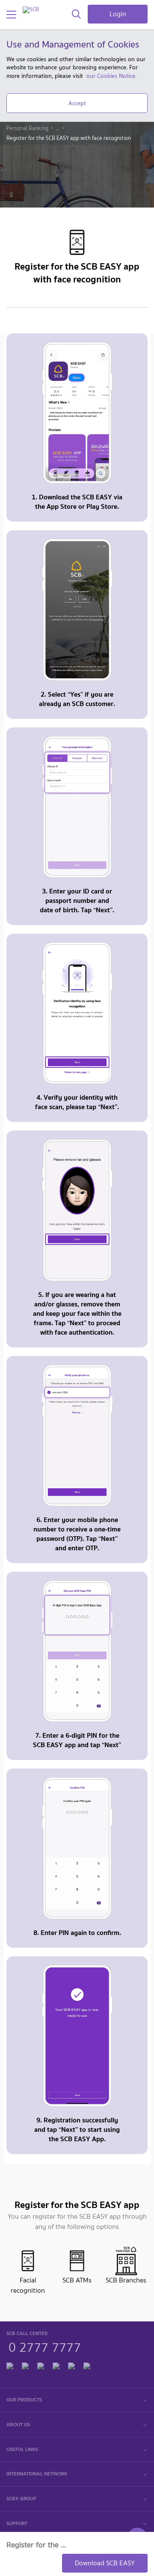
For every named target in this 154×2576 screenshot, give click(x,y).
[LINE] (25, 2365)
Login (118, 14)
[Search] (76, 15)
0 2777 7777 (45, 2346)
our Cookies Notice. (111, 76)
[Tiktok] (41, 2365)
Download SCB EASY (105, 2563)
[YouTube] (56, 2365)
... (58, 128)
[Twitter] (71, 2365)
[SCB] (31, 10)
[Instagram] (87, 2365)
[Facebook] (10, 2365)
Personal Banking (27, 128)
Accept (77, 103)
